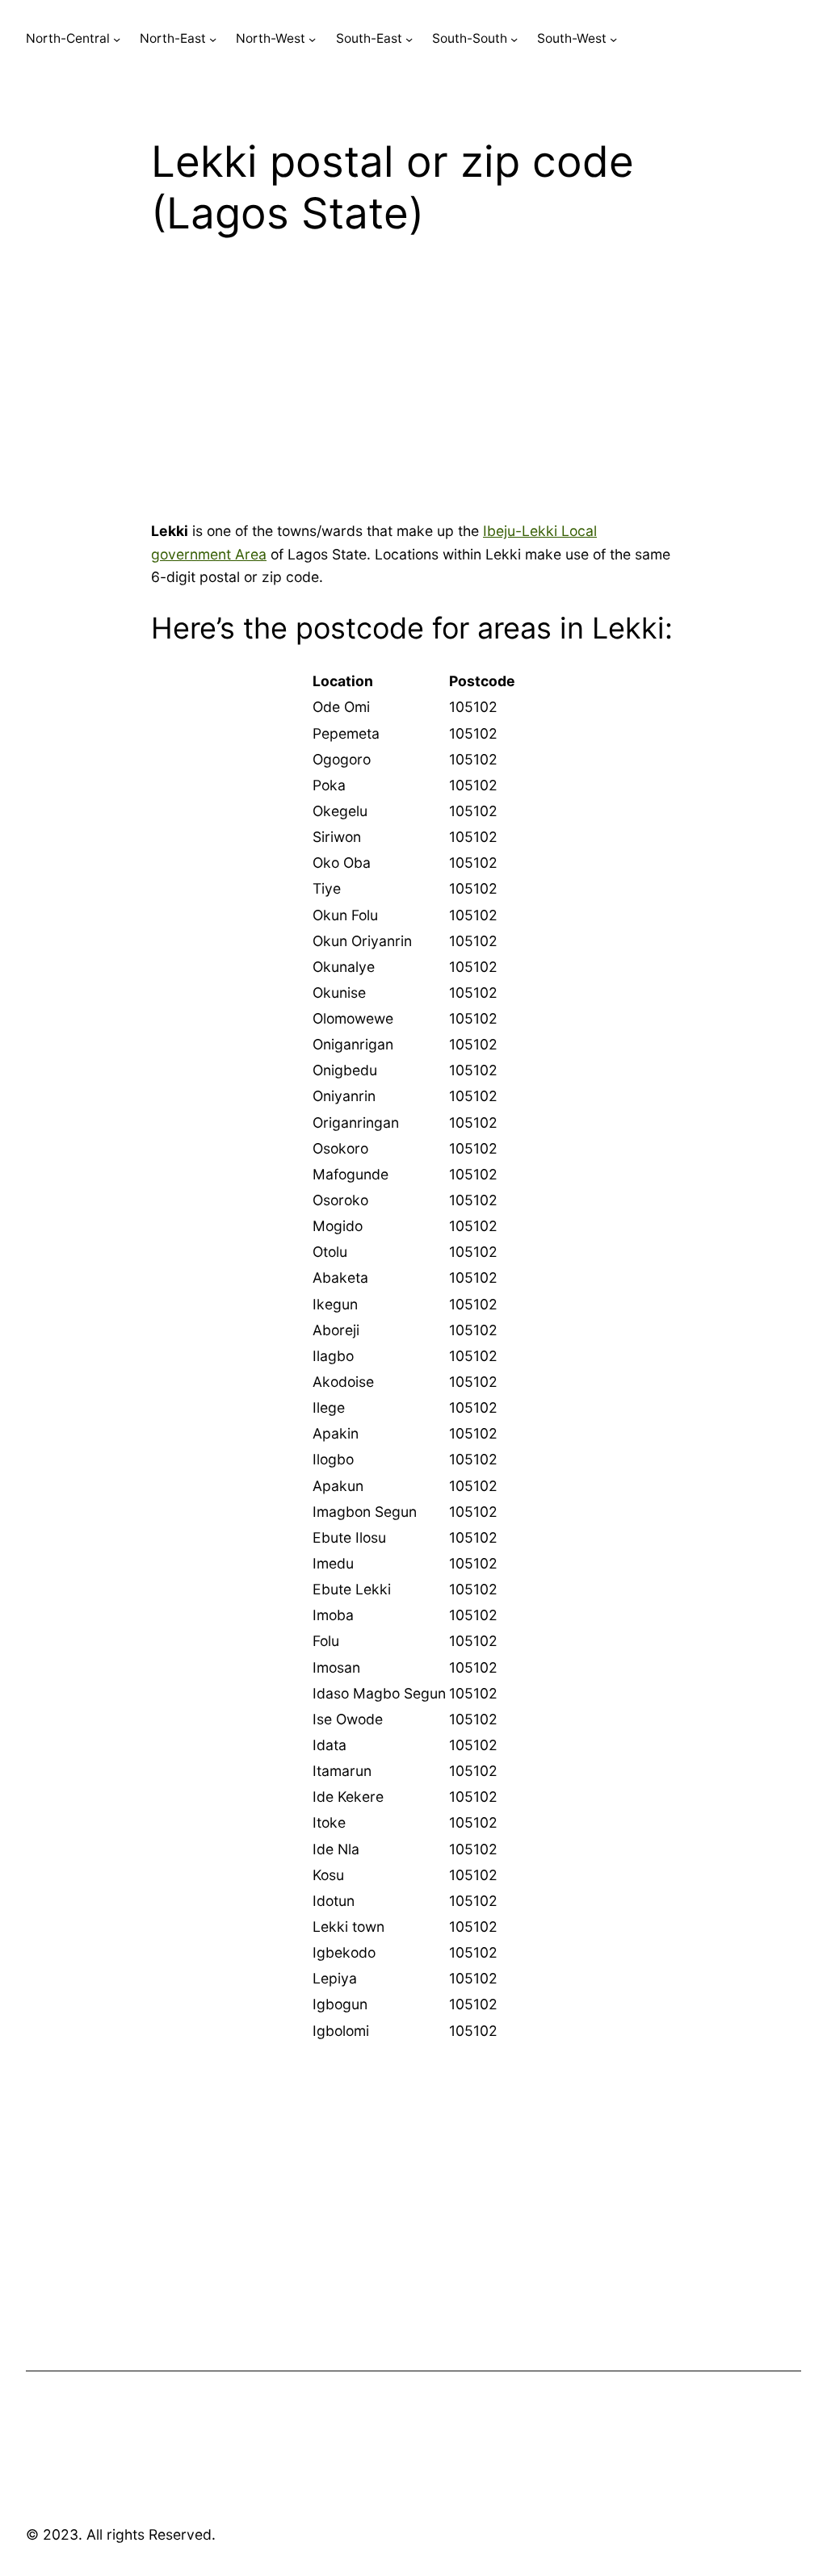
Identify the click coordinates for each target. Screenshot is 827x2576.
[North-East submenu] (213, 39)
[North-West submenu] (312, 39)
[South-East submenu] (409, 39)
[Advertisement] (413, 387)
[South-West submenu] (613, 39)
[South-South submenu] (514, 39)
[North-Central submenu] (117, 39)
